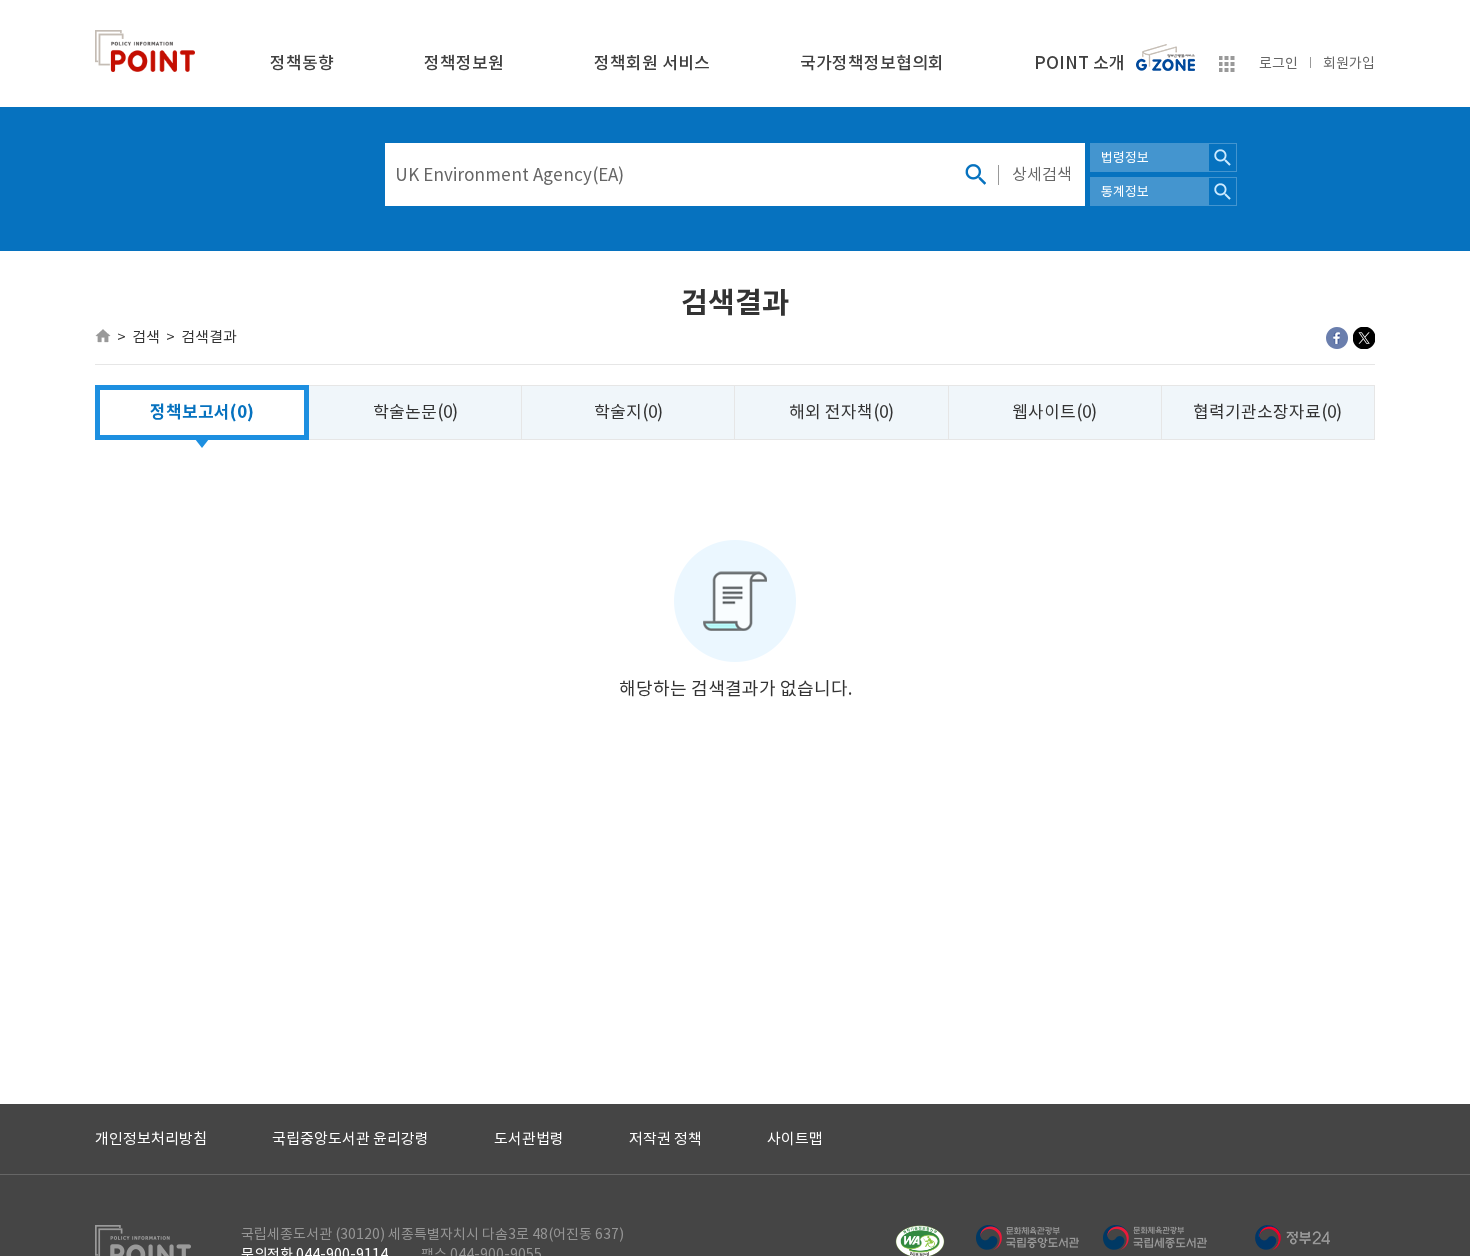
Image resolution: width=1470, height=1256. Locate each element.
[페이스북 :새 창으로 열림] (1337, 338)
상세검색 (1042, 174)
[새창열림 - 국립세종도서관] (1165, 1237)
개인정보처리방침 (151, 1138)
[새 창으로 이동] (1165, 53)
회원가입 (1349, 63)
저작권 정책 (665, 1138)
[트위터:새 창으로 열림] (1364, 338)
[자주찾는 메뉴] (1227, 67)
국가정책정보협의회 (872, 63)
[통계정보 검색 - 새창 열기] (1222, 191)
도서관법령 (529, 1138)
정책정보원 (464, 63)
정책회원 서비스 (652, 63)
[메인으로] (103, 336)
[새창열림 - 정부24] (1292, 1237)
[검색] (975, 174)
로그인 (1278, 63)
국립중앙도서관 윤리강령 (350, 1138)
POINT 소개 (1079, 63)
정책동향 (302, 63)
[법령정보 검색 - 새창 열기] (1222, 157)
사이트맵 (795, 1138)
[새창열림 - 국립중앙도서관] (1038, 1237)
